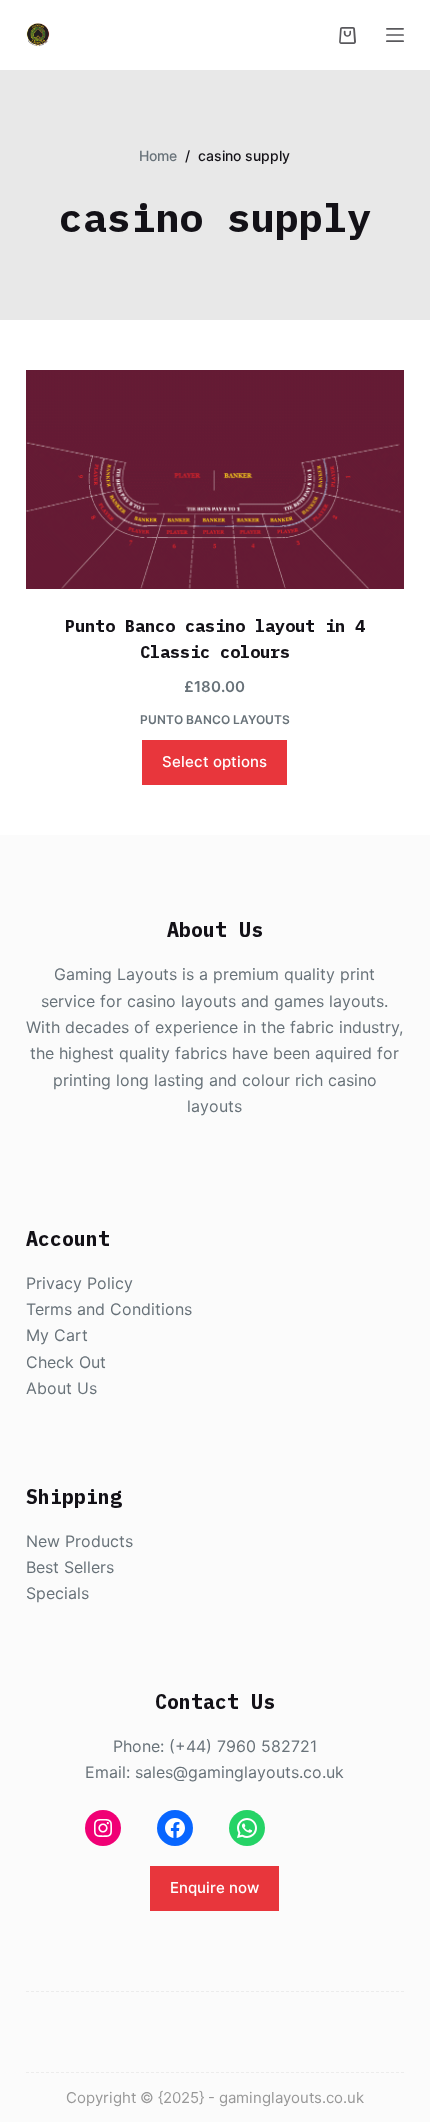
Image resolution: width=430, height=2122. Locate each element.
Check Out (66, 1362)
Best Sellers (70, 1567)
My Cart (57, 1335)
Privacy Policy (79, 1283)
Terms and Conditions (109, 1309)
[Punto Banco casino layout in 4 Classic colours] (215, 479)
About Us (61, 1388)
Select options (214, 761)
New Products (79, 1541)
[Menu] (395, 35)
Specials (57, 1593)
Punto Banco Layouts (215, 719)
